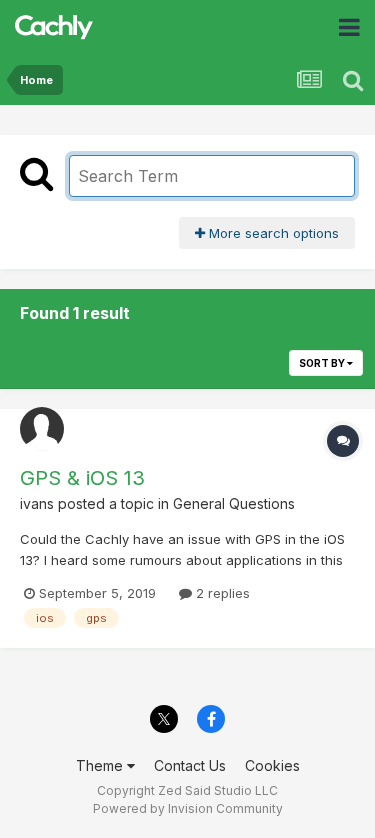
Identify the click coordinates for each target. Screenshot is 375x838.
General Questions (234, 503)
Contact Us (190, 765)
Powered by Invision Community (188, 808)
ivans (37, 503)
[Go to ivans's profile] (42, 429)
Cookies (272, 765)
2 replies (221, 593)
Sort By (323, 363)
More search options (272, 233)
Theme (101, 765)
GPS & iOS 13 (82, 478)
